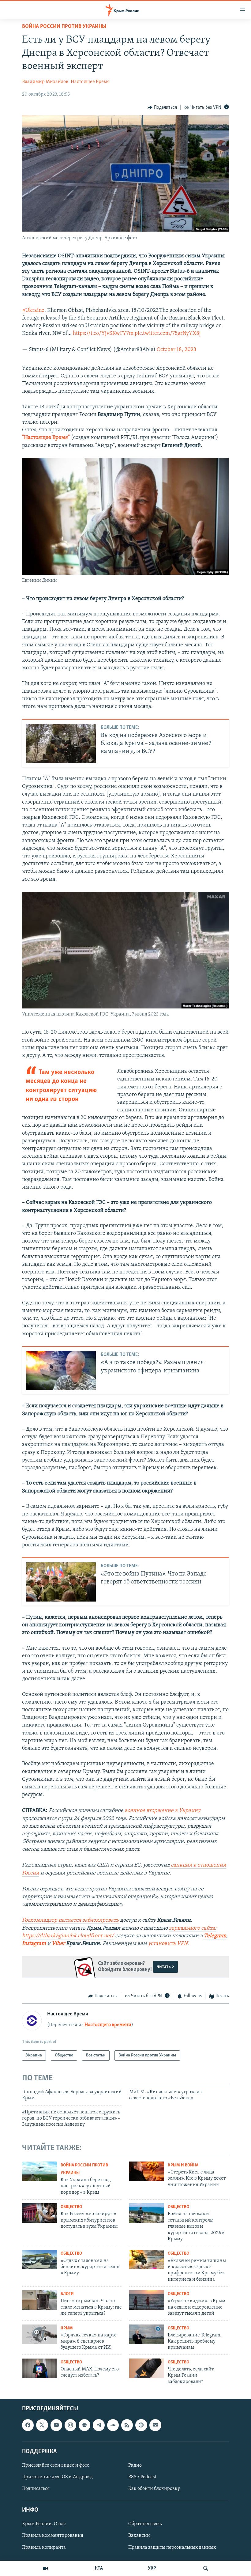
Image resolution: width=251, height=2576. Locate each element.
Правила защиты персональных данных (172, 2548)
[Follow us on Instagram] (70, 2425)
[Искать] (206, 2568)
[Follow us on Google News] (84, 2425)
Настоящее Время (90, 82)
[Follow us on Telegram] (99, 2425)
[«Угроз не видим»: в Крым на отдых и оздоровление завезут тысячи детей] (147, 2300)
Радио (135, 2465)
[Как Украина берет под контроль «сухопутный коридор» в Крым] (39, 2171)
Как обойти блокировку (154, 2489)
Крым (67, 2328)
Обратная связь (145, 2524)
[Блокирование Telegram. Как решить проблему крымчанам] (147, 2334)
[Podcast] (141, 2425)
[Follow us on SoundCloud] (113, 2425)
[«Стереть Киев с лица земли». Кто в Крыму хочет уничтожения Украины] (147, 2171)
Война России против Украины (64, 27)
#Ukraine (33, 311)
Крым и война (183, 2165)
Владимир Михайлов (45, 82)
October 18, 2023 (176, 350)
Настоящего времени (108, 2025)
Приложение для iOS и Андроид (57, 2477)
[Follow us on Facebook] (28, 2425)
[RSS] (127, 2425)
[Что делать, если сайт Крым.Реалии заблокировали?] (147, 2368)
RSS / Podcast (142, 2477)
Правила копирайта (44, 2548)
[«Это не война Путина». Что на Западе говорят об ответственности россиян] (61, 1582)
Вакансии (139, 2536)
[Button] (162, 108)
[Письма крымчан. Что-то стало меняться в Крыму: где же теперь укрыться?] (39, 2300)
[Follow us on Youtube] (56, 2425)
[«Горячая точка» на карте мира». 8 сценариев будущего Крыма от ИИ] (39, 2334)
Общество (71, 2207)
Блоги (67, 2294)
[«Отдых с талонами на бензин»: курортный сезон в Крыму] (39, 2260)
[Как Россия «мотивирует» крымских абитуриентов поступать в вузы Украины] (39, 2213)
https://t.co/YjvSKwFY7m (103, 334)
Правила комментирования (53, 2536)
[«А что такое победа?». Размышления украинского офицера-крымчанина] (61, 1371)
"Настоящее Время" (46, 438)
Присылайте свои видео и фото (56, 2465)
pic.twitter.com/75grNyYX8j (168, 334)
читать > (165, 1967)
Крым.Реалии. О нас (44, 2524)
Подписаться (36, 2489)
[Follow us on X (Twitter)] (42, 2425)
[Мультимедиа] (45, 2568)
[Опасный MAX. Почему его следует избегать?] (39, 2368)
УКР (152, 2568)
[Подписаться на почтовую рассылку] (155, 2425)
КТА (99, 2568)
